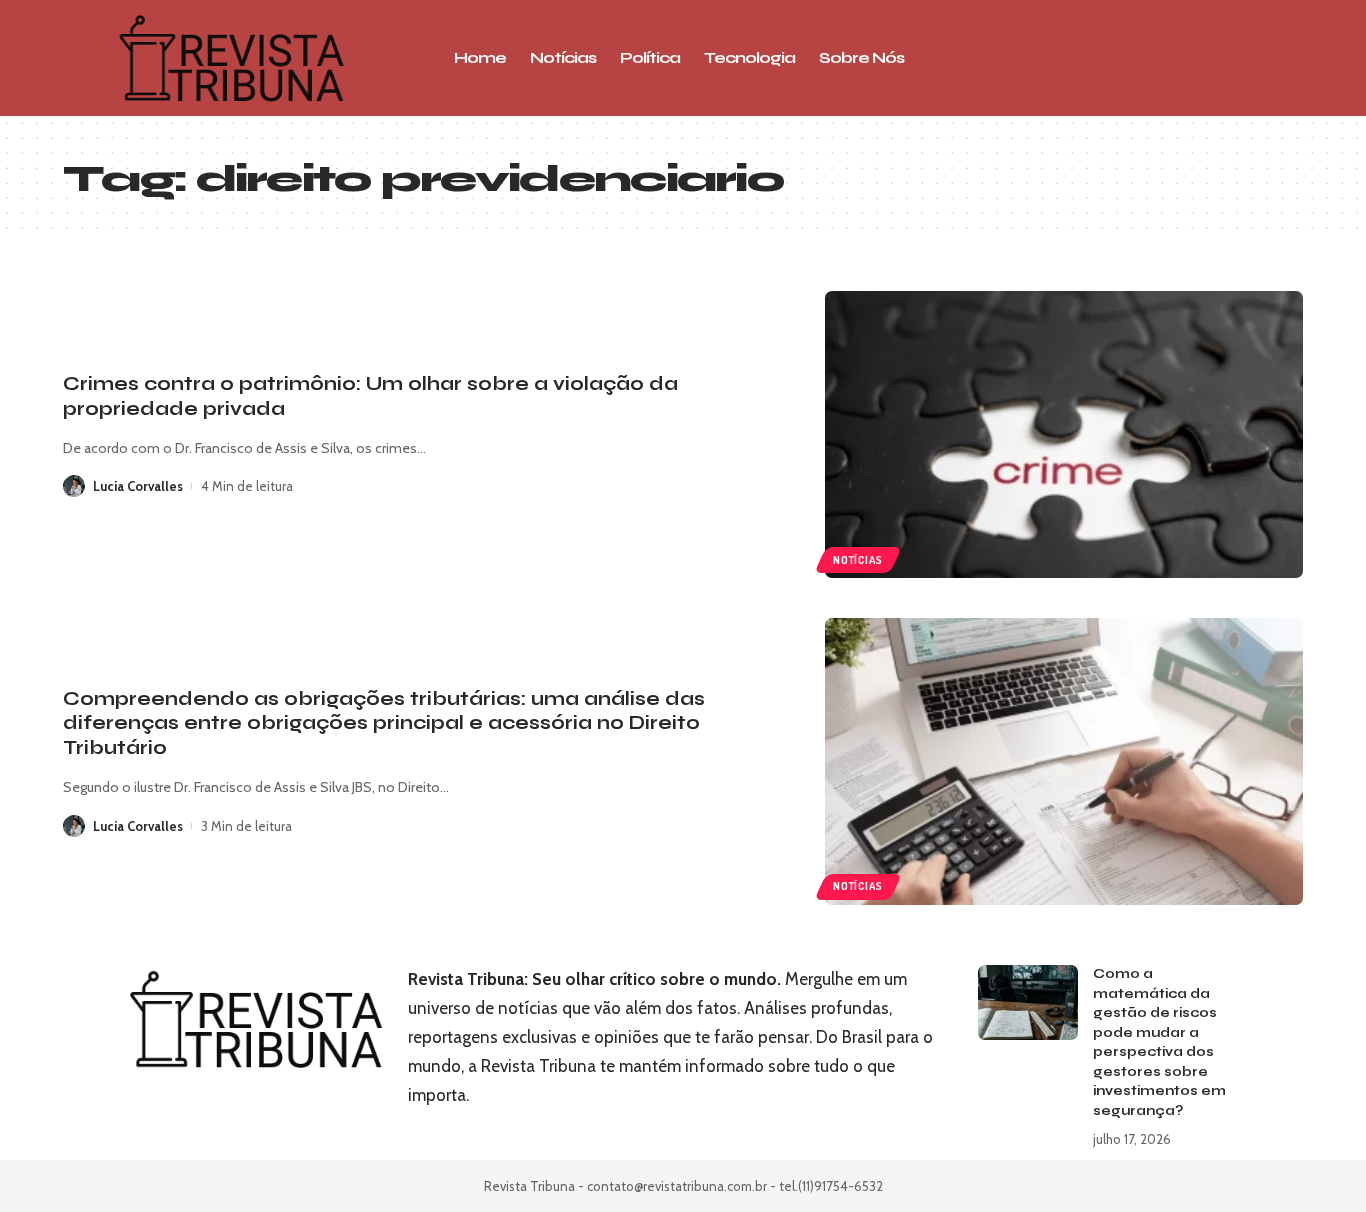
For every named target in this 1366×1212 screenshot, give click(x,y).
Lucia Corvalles (138, 486)
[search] (1168, 58)
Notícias (857, 560)
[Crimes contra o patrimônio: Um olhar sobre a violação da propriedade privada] (1064, 434)
